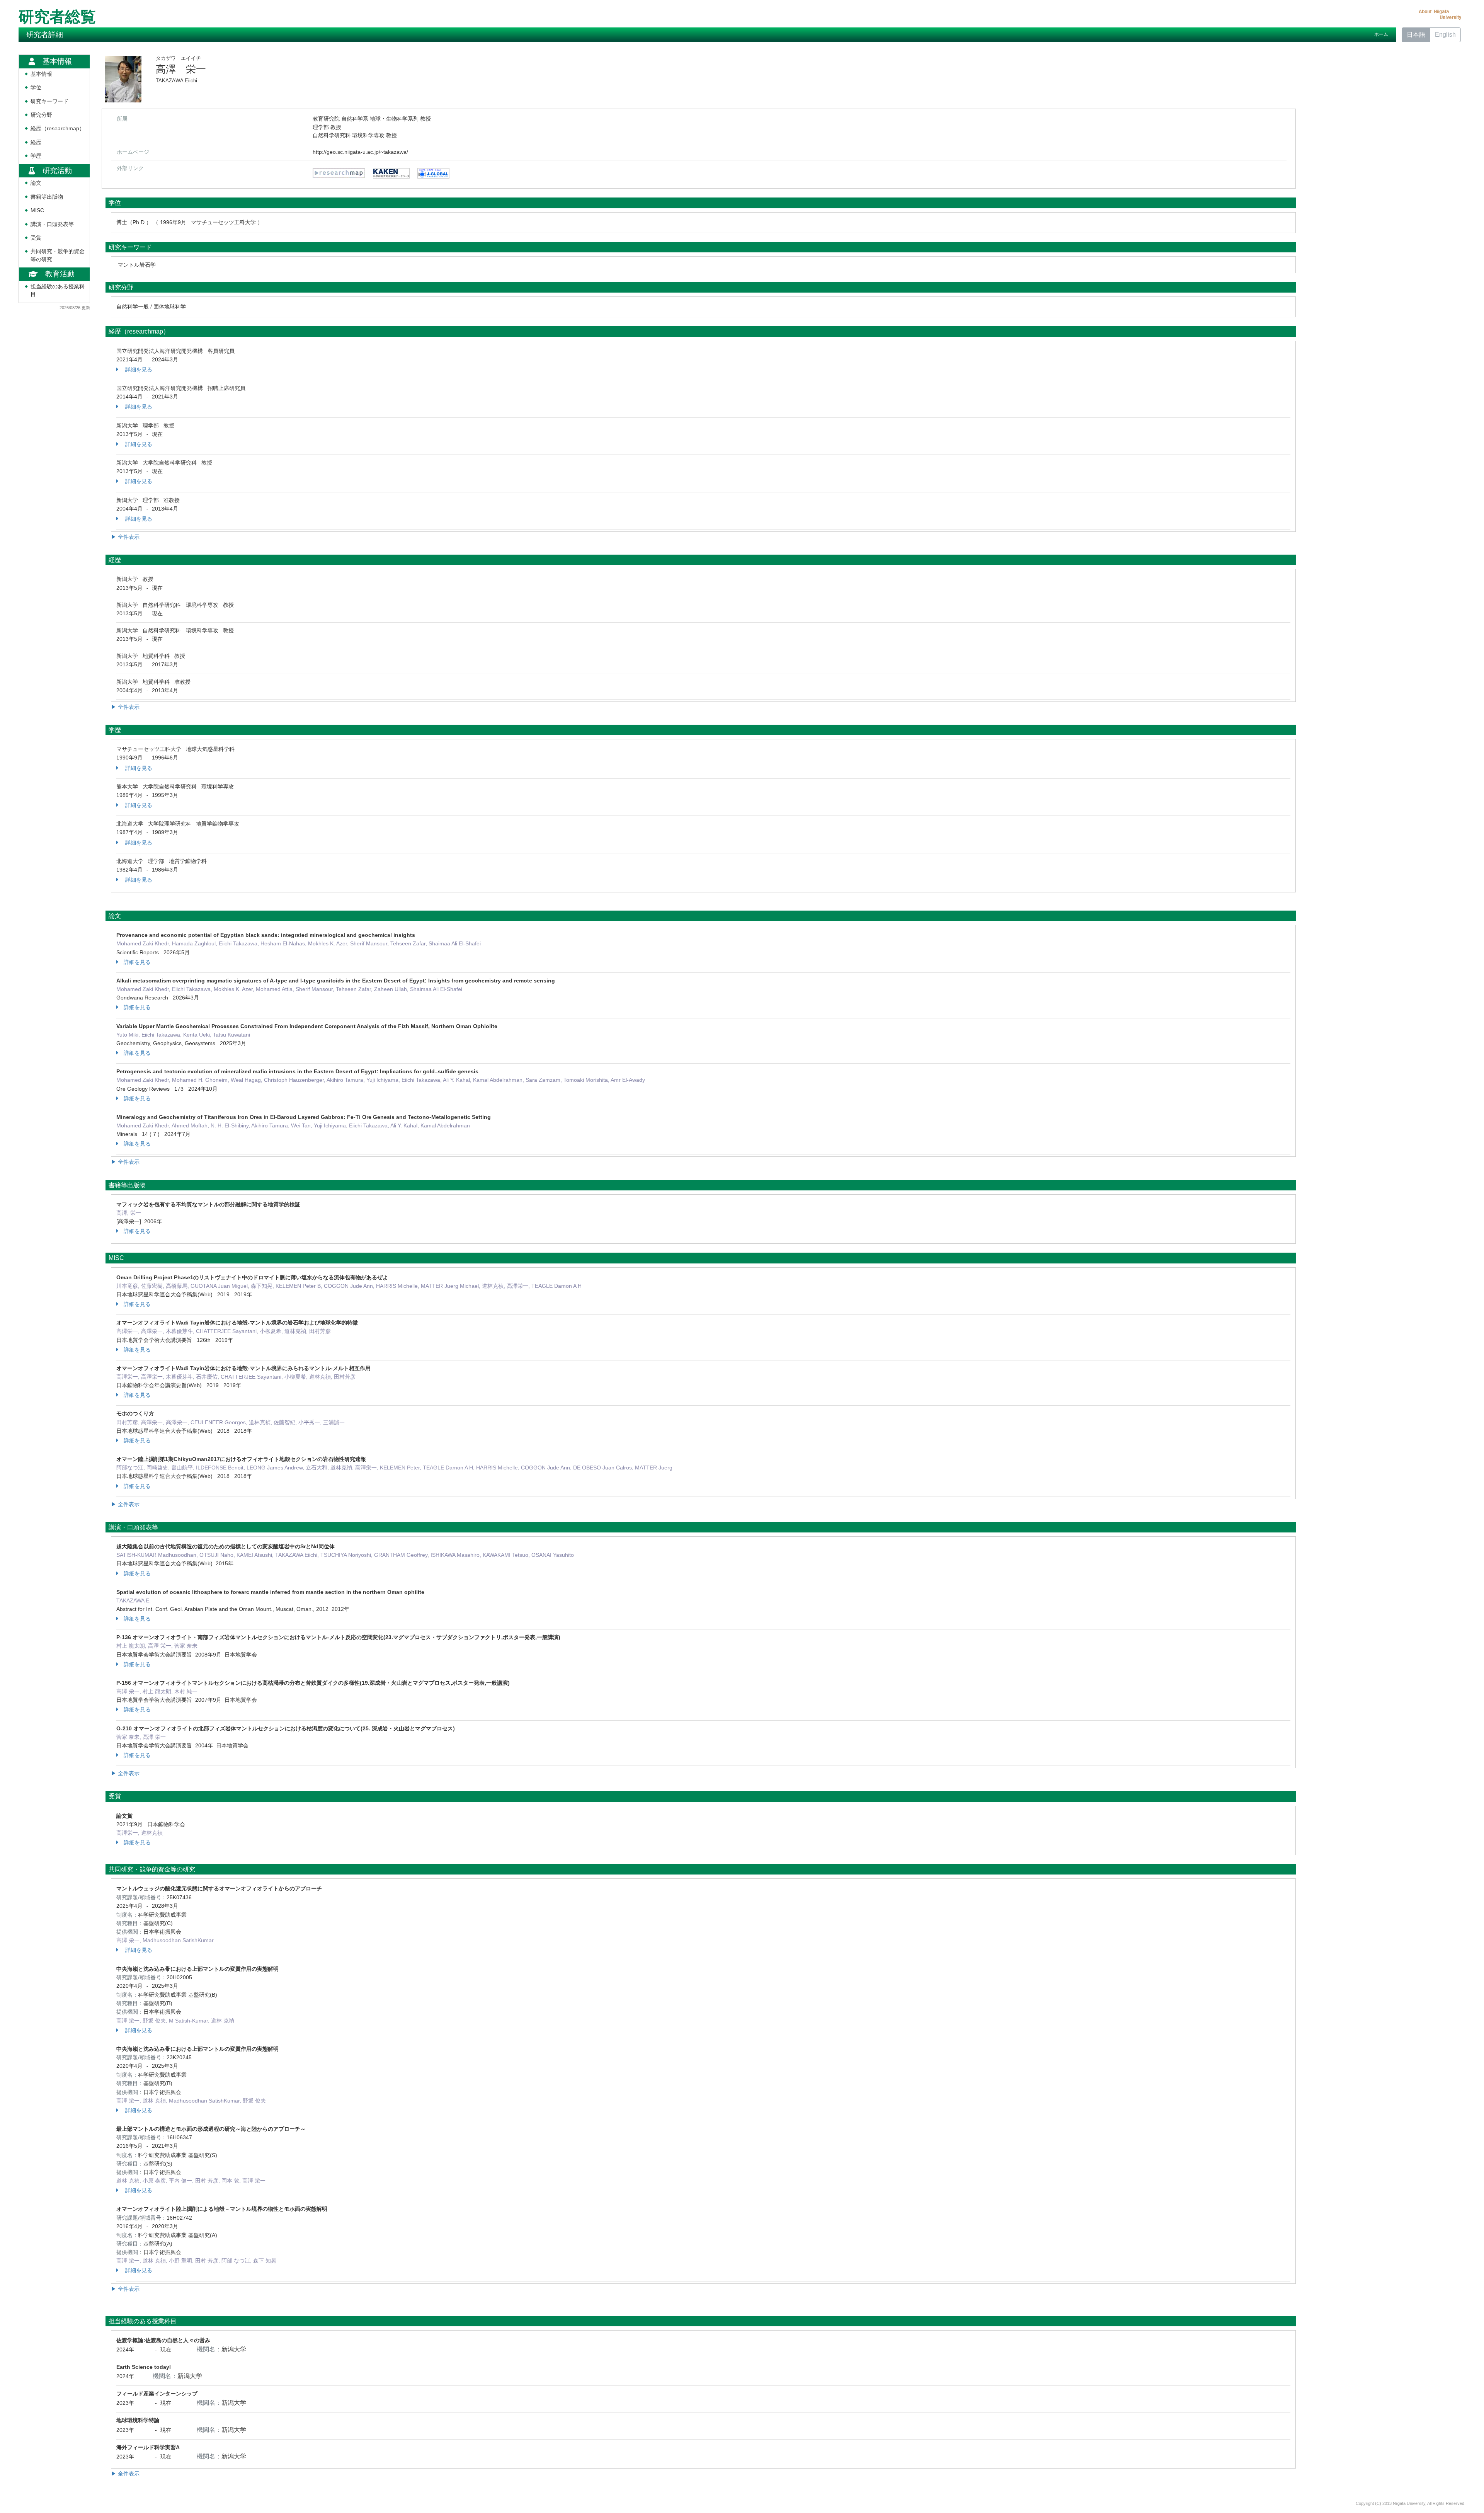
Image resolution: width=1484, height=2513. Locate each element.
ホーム (1381, 34)
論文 (36, 183)
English (1445, 35)
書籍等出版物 (47, 197)
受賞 (36, 238)
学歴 (36, 156)
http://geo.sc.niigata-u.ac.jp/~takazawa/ (360, 152)
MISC (37, 210)
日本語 (1416, 35)
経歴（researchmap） (58, 129)
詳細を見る (138, 369)
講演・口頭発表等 (52, 224)
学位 (36, 88)
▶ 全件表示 (125, 537)
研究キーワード (49, 101)
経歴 (36, 142)
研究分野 (41, 115)
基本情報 (41, 74)
